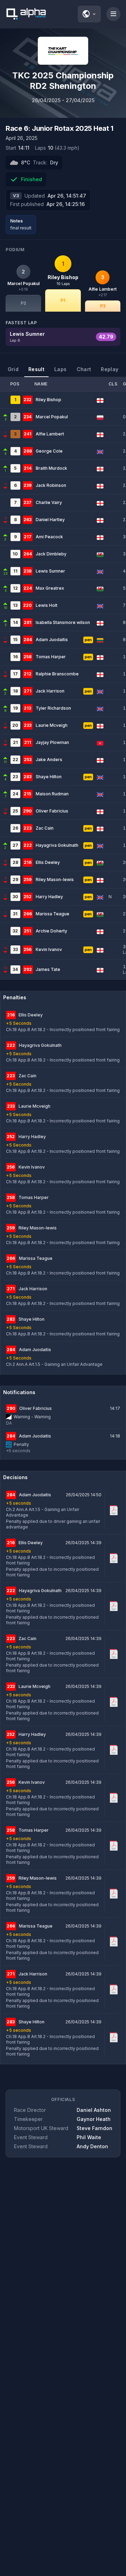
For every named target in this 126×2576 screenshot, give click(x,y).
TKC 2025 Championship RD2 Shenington (63, 81)
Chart (84, 369)
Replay (110, 369)
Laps (60, 369)
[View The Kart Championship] (63, 51)
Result (36, 369)
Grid (13, 369)
